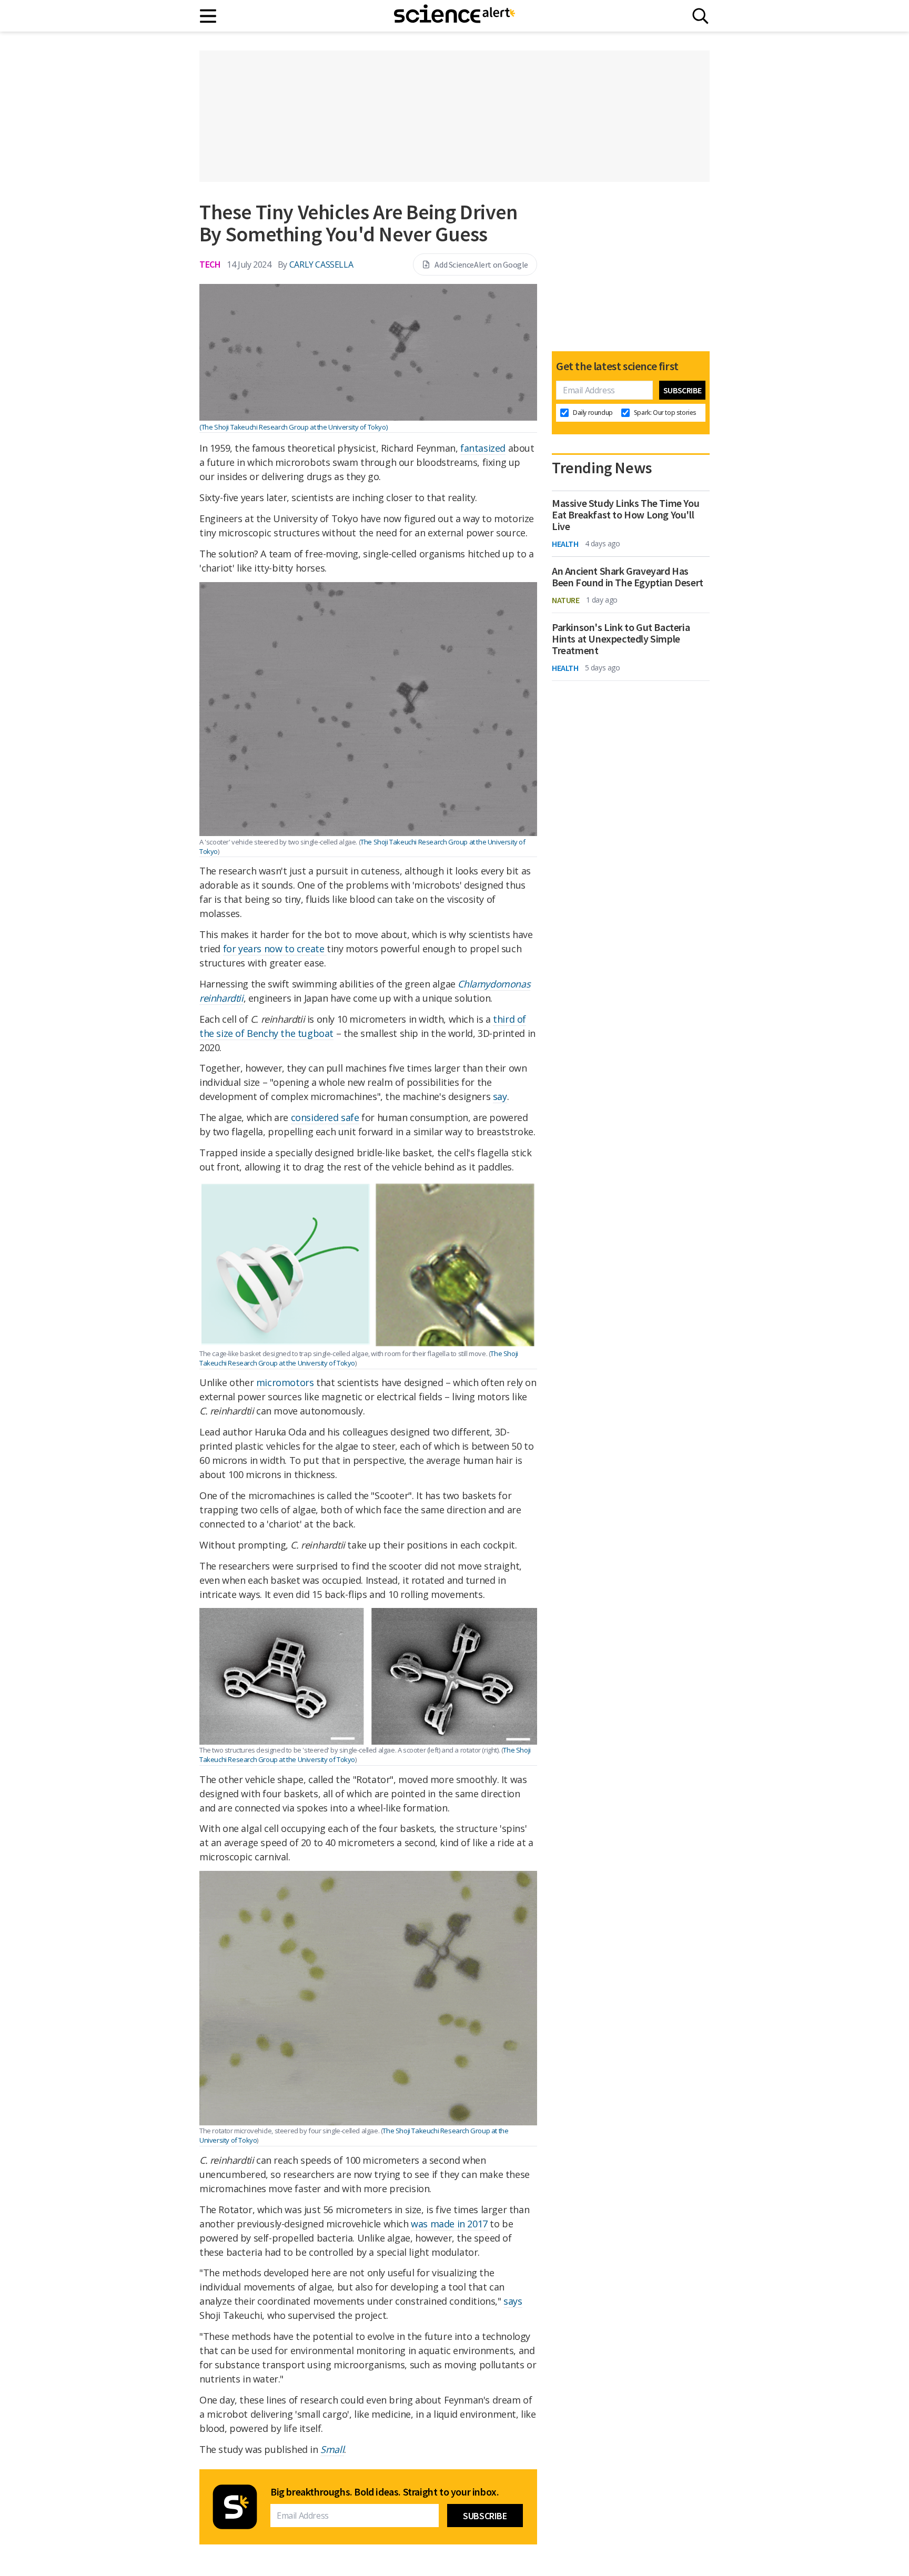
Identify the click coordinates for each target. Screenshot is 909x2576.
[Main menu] (209, 16)
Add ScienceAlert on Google (481, 264)
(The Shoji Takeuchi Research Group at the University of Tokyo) (293, 427)
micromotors (285, 1382)
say (500, 1096)
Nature (566, 600)
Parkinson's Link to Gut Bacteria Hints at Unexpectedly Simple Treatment (621, 639)
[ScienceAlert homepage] (454, 16)
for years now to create (275, 949)
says (513, 2301)
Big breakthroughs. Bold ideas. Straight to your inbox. (385, 2492)
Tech (210, 264)
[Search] (700, 16)
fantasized (483, 448)
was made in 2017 (449, 2224)
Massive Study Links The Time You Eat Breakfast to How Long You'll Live (625, 515)
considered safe (325, 1117)
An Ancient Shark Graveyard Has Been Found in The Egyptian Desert (628, 577)
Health (565, 544)
